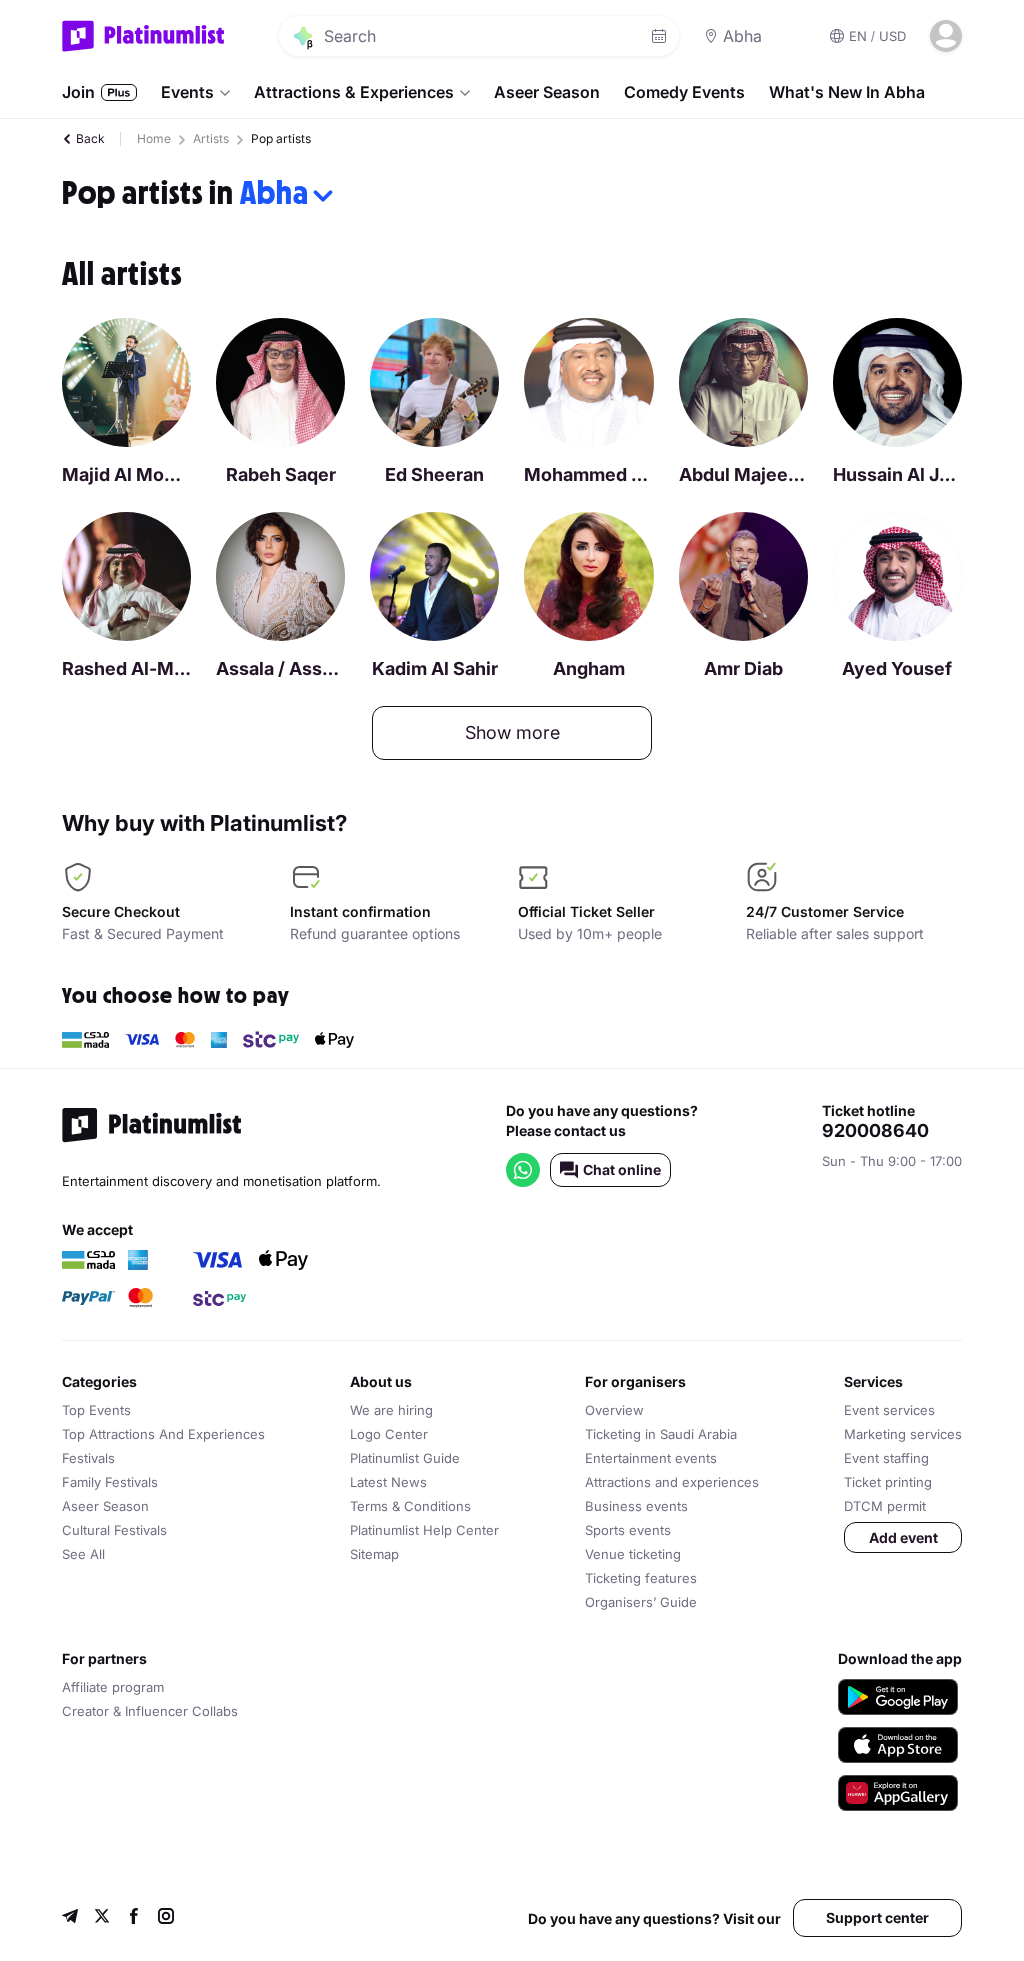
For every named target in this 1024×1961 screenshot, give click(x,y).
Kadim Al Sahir (435, 668)
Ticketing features (641, 1578)
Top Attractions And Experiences (163, 1434)
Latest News (388, 1482)
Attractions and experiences (672, 1482)
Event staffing (886, 1458)
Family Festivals (110, 1482)
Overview (614, 1410)
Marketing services (903, 1434)
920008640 (875, 1131)
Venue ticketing (633, 1554)
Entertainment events (651, 1458)
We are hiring (391, 1410)
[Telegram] (70, 1918)
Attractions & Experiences (354, 92)
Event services (889, 1410)
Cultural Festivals (114, 1530)
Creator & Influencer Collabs (150, 1711)
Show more (512, 732)
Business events (636, 1506)
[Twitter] (102, 1918)
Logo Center (389, 1434)
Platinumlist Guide (405, 1458)
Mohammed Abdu (588, 474)
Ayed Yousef (897, 668)
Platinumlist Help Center (424, 1530)
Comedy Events (684, 92)
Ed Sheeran (434, 474)
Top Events (96, 1410)
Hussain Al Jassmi (897, 474)
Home (154, 138)
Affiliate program (113, 1687)
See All (83, 1554)
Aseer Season (547, 92)
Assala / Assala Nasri (280, 668)
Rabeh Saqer (281, 474)
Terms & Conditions (410, 1506)
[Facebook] (134, 1918)
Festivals (88, 1458)
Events (187, 92)
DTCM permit (885, 1506)
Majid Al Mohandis (126, 474)
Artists (211, 138)
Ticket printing (888, 1482)
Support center (877, 1917)
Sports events (628, 1530)
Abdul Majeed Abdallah (743, 474)
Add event (903, 1537)
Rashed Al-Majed (126, 668)
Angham (589, 668)
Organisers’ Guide (641, 1602)
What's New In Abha (847, 92)
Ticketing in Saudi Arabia (661, 1434)
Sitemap (374, 1554)
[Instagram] (166, 1918)
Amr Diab (743, 668)
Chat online (622, 1169)
